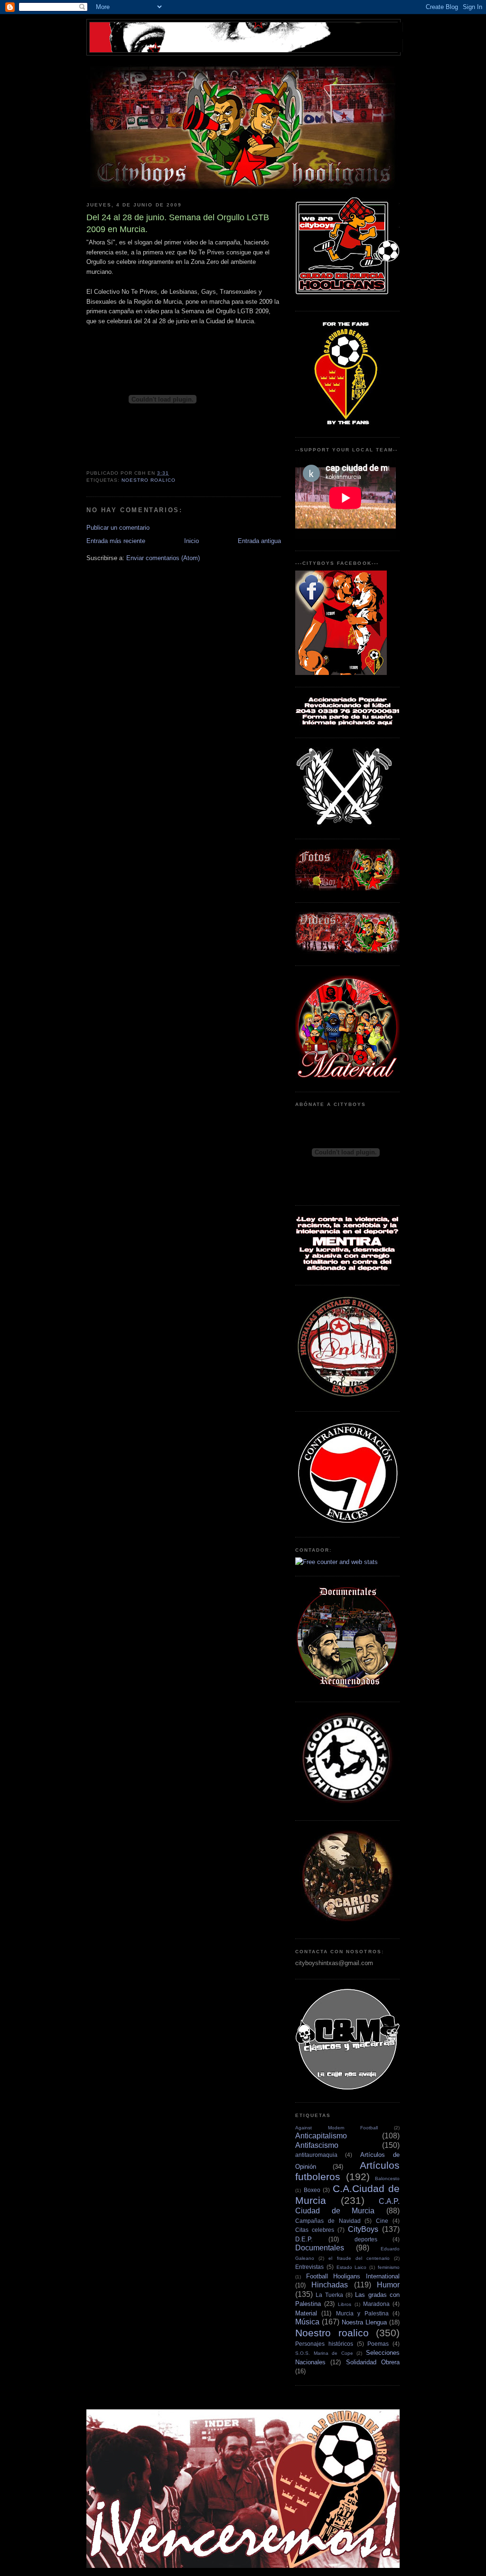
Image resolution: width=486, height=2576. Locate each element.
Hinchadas (330, 2285)
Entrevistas (309, 2267)
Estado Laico (352, 2267)
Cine (382, 2221)
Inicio (192, 541)
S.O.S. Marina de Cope (324, 2353)
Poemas (378, 2344)
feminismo (389, 2267)
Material (306, 2313)
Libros (345, 2304)
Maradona (376, 2304)
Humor (388, 2285)
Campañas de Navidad (328, 2221)
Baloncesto (387, 2178)
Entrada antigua (259, 541)
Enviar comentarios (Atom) (163, 558)
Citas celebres (315, 2230)
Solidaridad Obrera (373, 2362)
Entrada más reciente (116, 541)
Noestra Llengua (364, 2322)
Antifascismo (317, 2145)
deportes (366, 2239)
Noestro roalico (149, 480)
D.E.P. (304, 2239)
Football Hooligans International (353, 2276)
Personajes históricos (324, 2344)
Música (307, 2322)
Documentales (320, 2248)
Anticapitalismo (321, 2136)
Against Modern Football (336, 2128)
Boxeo (312, 2190)
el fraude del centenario (359, 2258)
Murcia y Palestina (362, 2313)
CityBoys (363, 2229)
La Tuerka (329, 2295)
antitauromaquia (316, 2155)
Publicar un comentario (118, 528)
